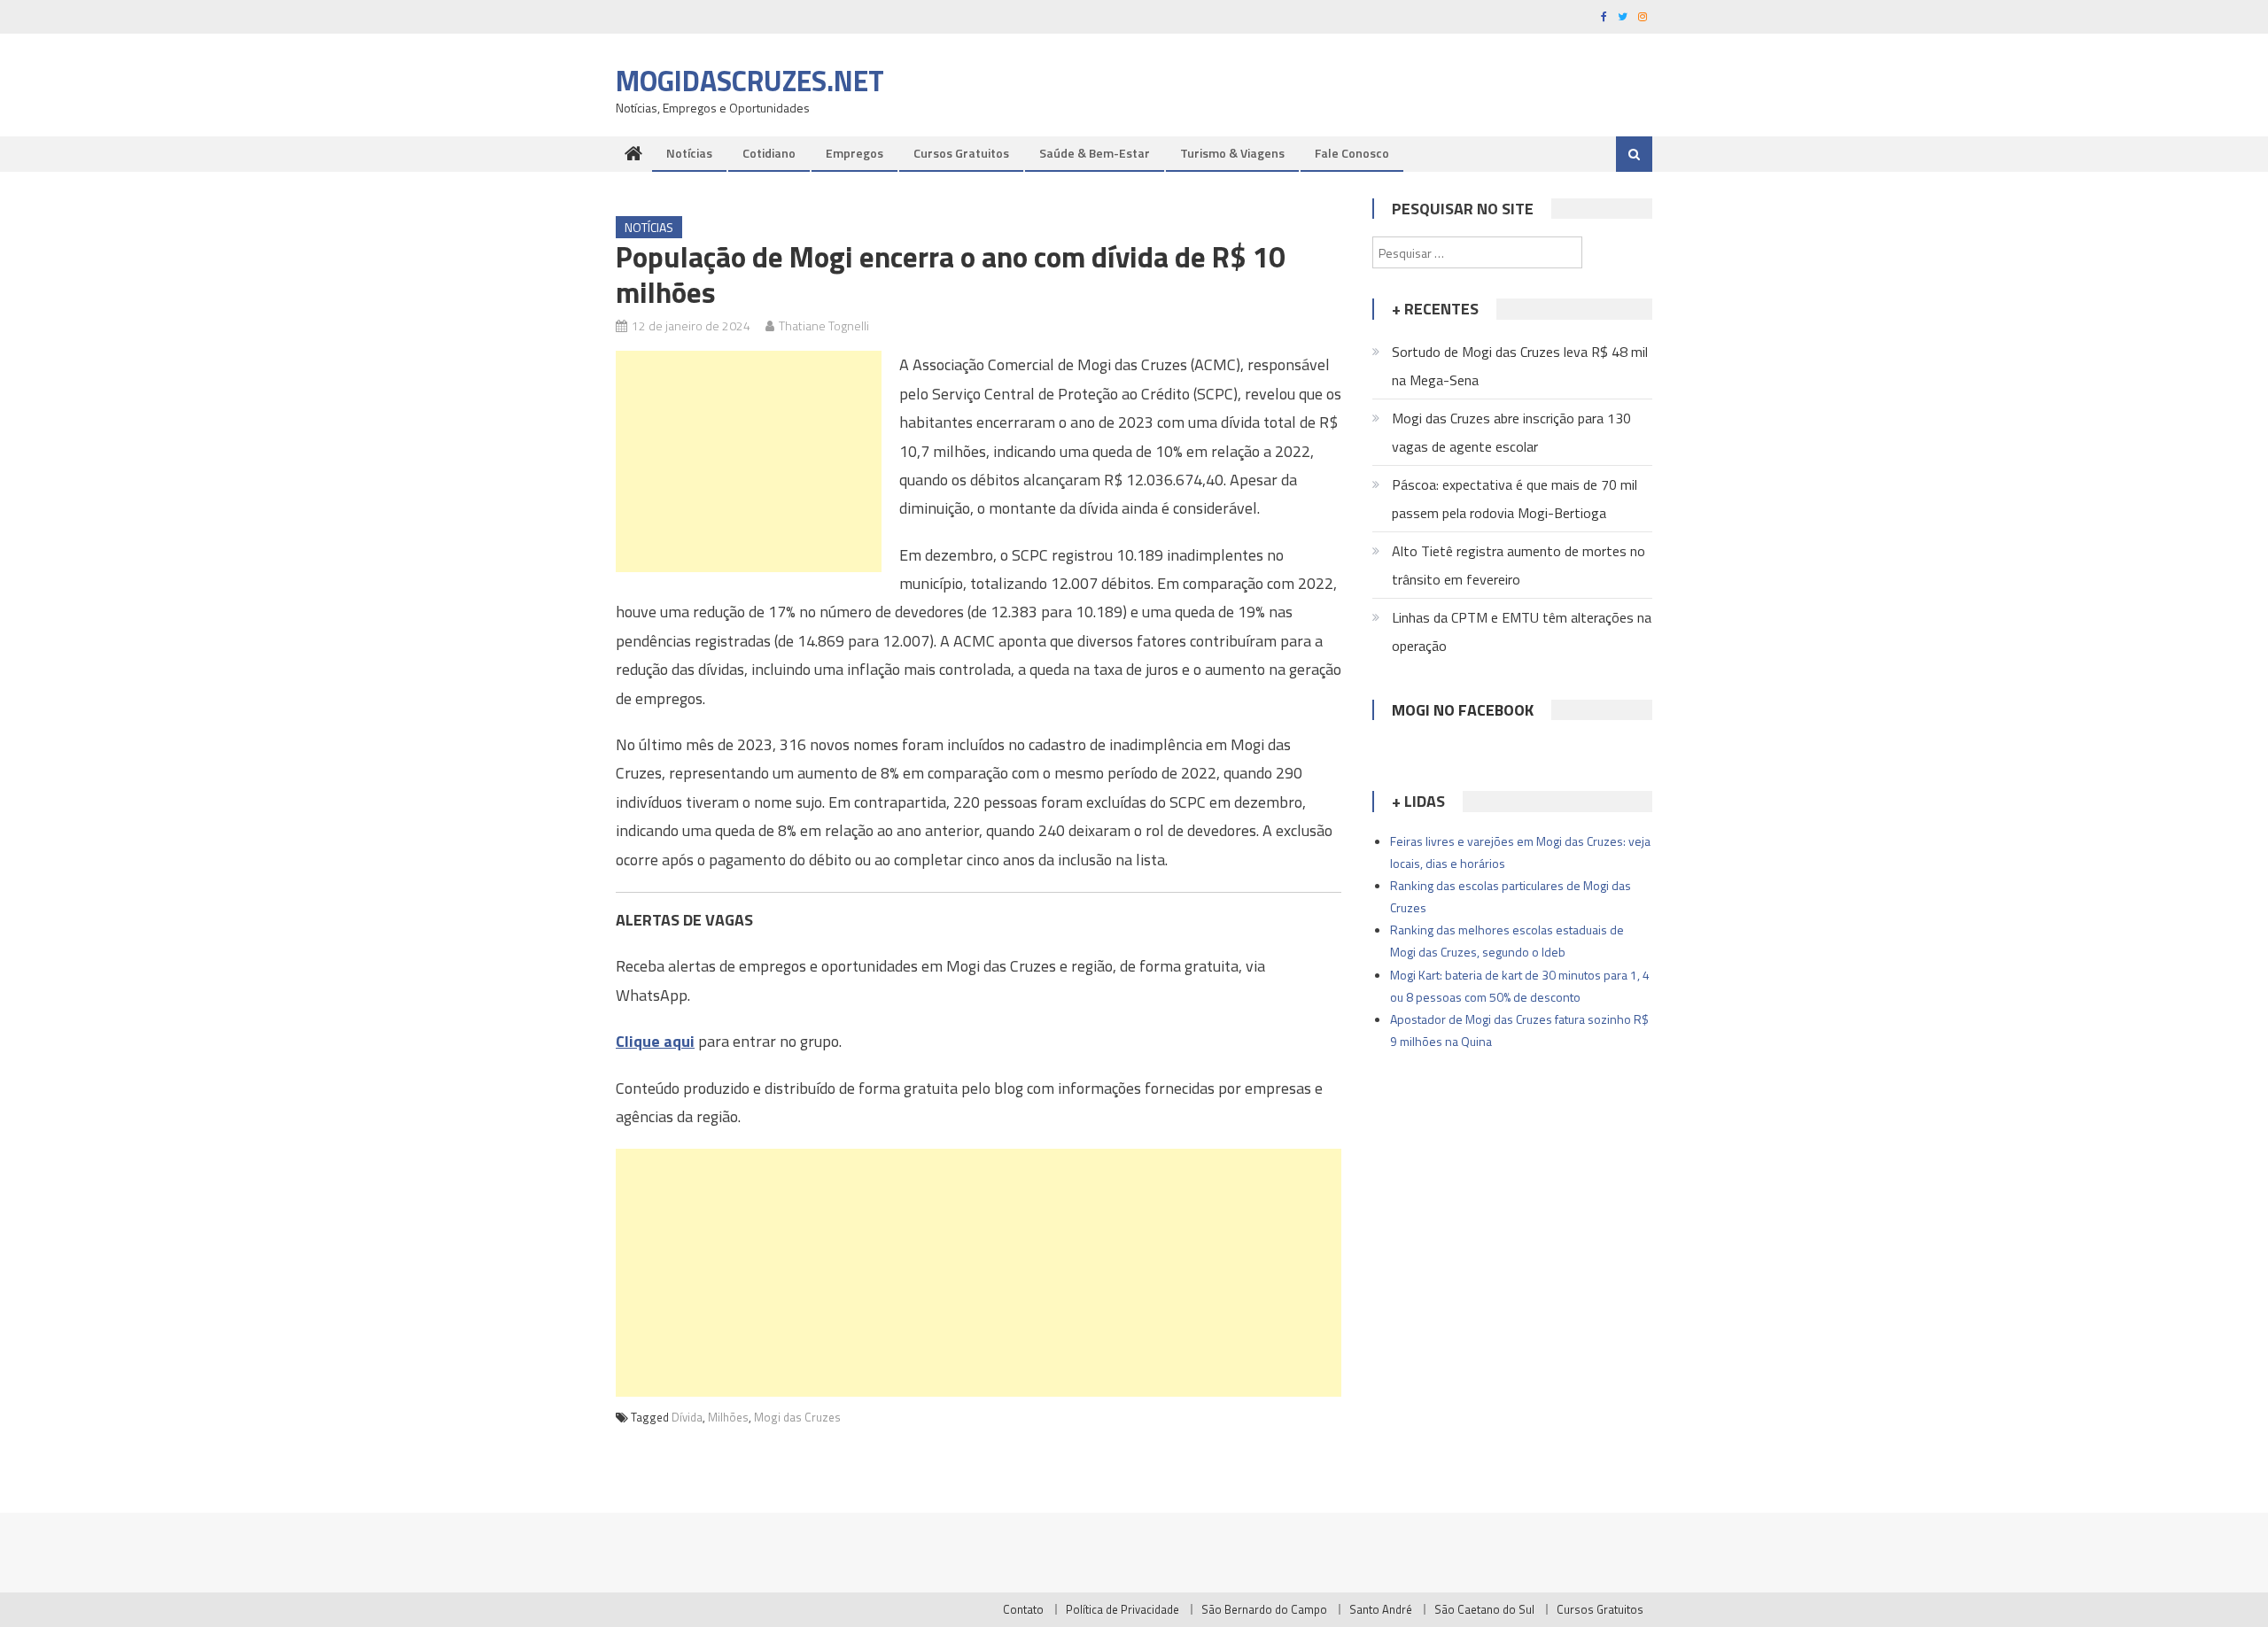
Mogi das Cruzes (797, 1417)
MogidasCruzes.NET (750, 81)
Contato (1023, 1609)
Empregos (854, 153)
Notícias (689, 153)
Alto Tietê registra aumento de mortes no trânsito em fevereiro (1518, 565)
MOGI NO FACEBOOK (1463, 710)
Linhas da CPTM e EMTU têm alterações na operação (1522, 631)
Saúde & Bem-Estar (1095, 153)
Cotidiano (769, 153)
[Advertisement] (749, 461)
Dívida (687, 1417)
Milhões (728, 1417)
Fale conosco (1352, 153)
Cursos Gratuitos (961, 153)
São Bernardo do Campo (1264, 1609)
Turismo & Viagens (1232, 153)
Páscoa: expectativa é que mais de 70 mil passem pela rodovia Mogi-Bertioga (1515, 499)
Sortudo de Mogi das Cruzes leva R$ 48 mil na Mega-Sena (1520, 366)
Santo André (1381, 1609)
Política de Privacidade (1122, 1609)
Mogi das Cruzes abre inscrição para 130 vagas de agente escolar (1511, 432)
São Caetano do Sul (1484, 1609)
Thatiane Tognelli (824, 325)
